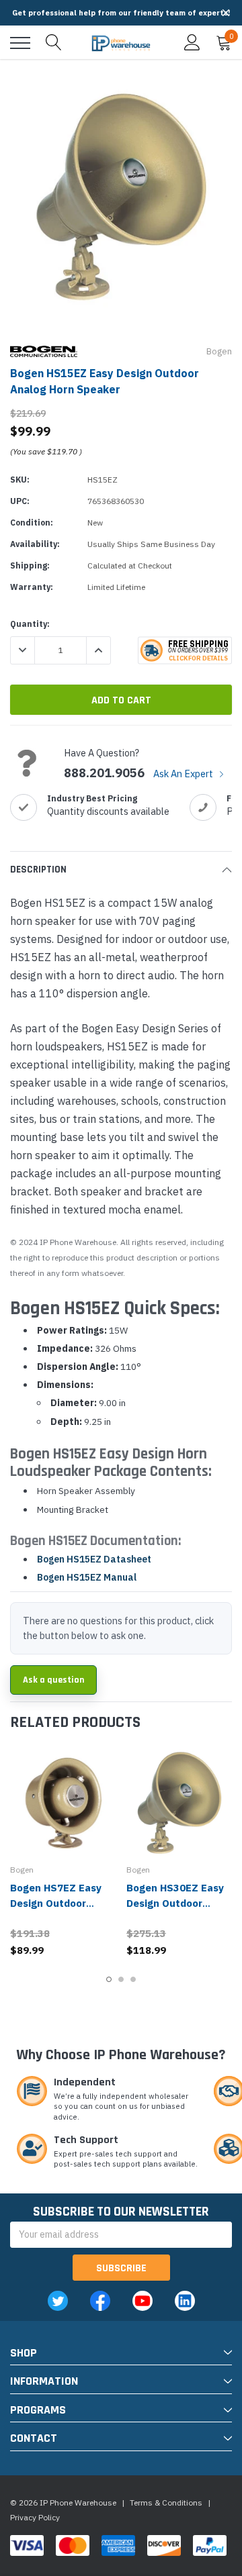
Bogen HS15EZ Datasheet (94, 1559)
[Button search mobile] (54, 43)
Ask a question (53, 1680)
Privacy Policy (35, 2517)
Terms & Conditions (166, 2503)
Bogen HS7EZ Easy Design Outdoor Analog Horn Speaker (62, 1903)
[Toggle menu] (20, 43)
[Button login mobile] (192, 43)
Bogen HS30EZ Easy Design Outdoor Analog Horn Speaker (178, 1903)
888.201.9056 (104, 773)
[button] (226, 13)
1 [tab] (109, 1979)
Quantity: (30, 624)
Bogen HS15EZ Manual (87, 1577)
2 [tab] (121, 1979)
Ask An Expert (184, 774)
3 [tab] (133, 1979)
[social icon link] (58, 2301)
